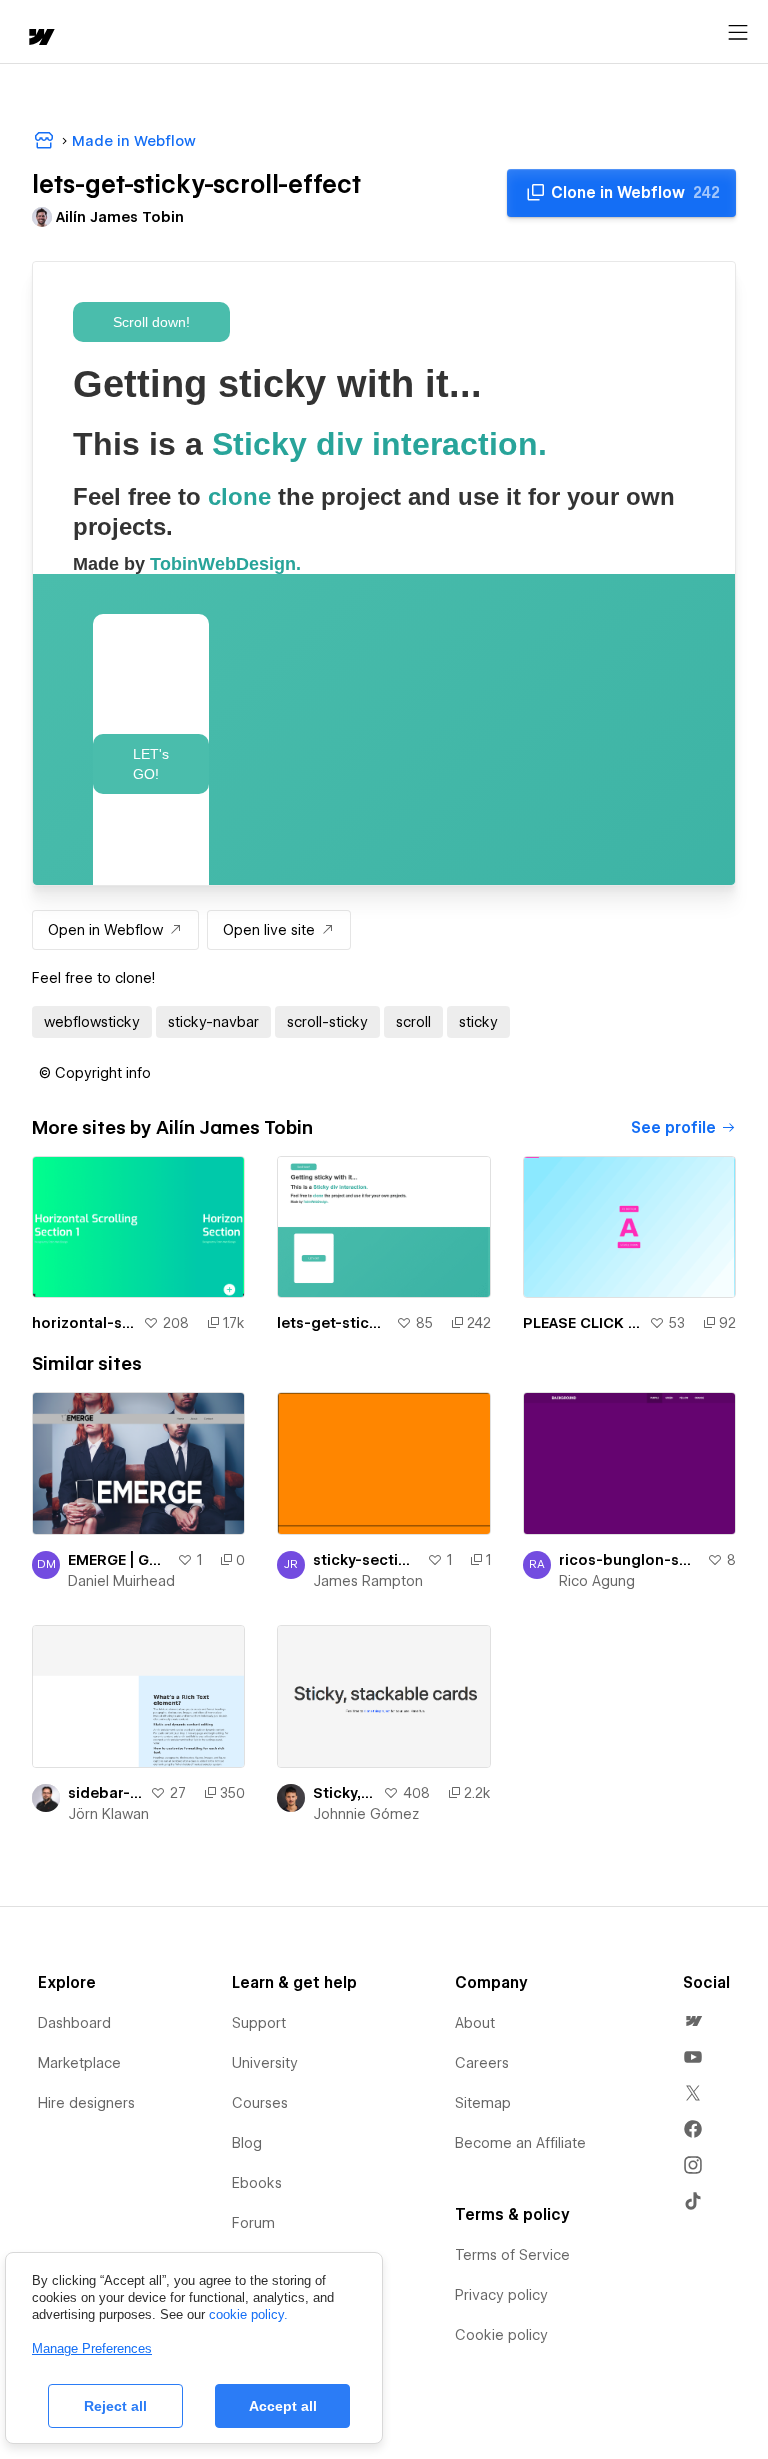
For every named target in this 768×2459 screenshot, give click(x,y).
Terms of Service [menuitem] (512, 2255)
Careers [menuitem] (482, 2063)
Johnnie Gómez (366, 1814)
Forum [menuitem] (253, 2223)
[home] (40, 38)
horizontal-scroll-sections (83, 1323)
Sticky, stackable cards (343, 1793)
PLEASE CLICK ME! (582, 1323)
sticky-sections (365, 1560)
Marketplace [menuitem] (79, 2063)
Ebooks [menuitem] (257, 2183)
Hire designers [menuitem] (86, 2103)
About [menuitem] (475, 2023)
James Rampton (368, 1581)
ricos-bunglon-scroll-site (629, 1560)
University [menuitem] (265, 2063)
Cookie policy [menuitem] (501, 2335)
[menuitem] (693, 2021)
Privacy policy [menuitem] (501, 2295)
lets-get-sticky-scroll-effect (332, 1323)
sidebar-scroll (105, 1793)
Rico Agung (597, 1581)
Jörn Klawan (108, 1814)
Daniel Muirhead (121, 1581)
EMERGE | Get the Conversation (118, 1560)
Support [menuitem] (259, 2023)
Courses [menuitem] (260, 2103)
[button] (95, 1073)
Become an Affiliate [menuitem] (520, 2143)
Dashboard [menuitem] (74, 2023)
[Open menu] (738, 33)
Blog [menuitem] (247, 2143)
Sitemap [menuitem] (483, 2103)
